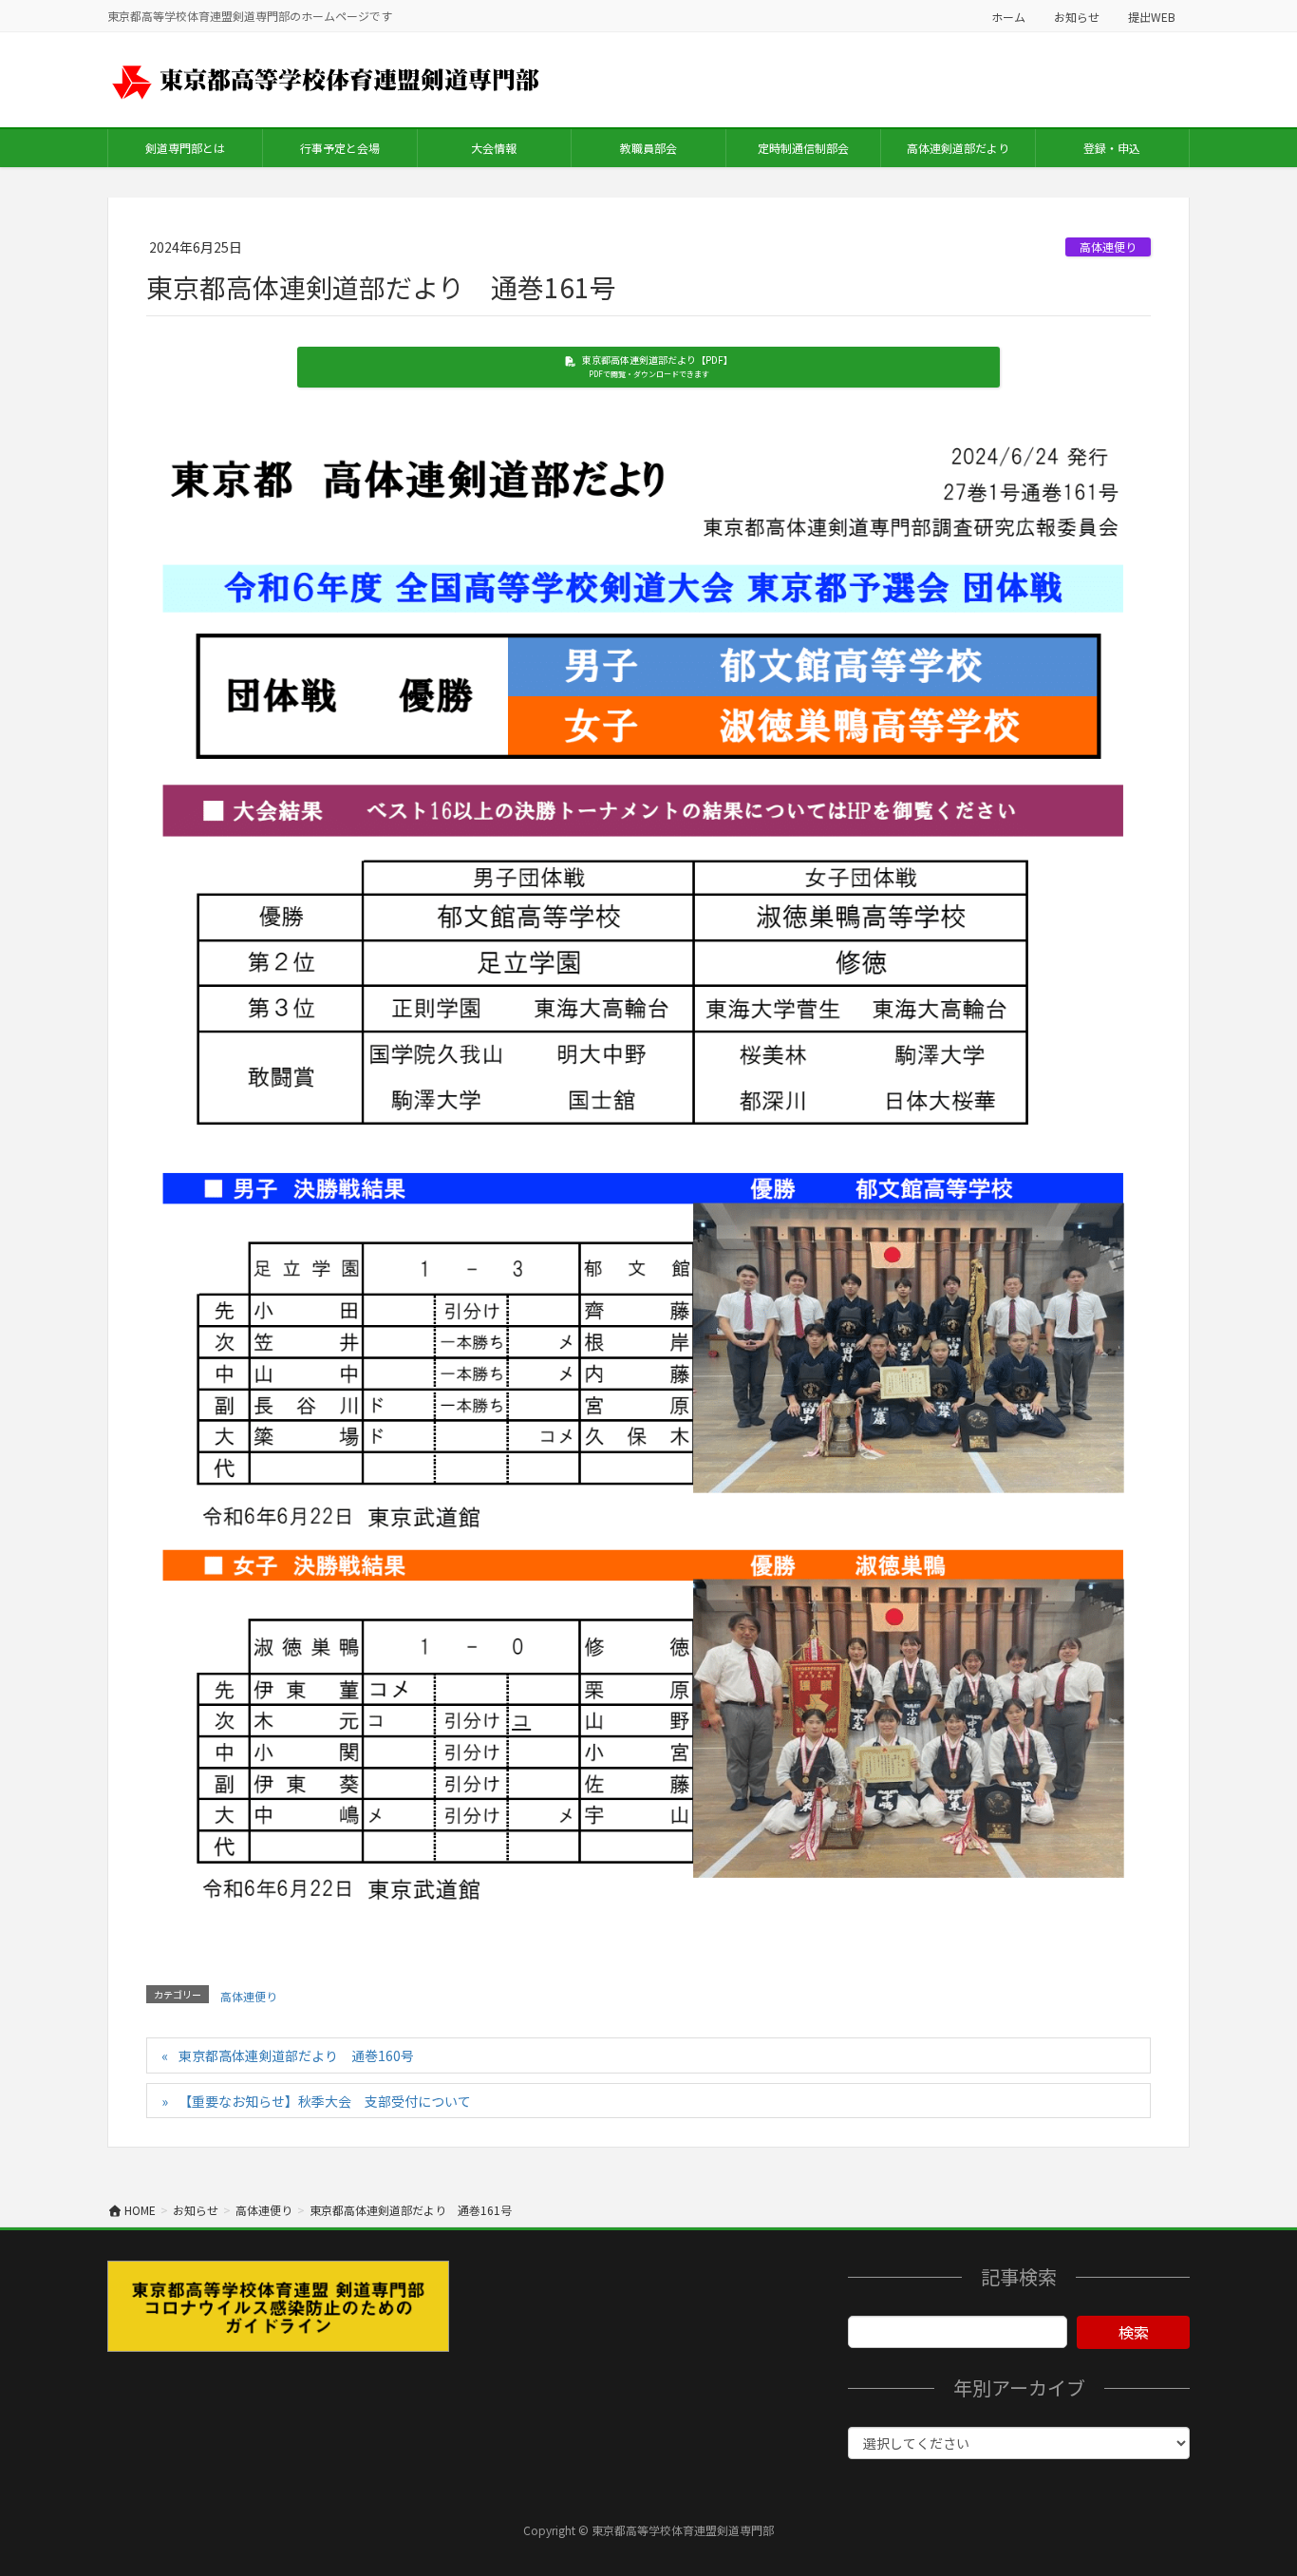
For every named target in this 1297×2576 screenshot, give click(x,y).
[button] (649, 367)
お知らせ (1077, 17)
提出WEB (1152, 17)
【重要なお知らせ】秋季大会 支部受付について (325, 2101)
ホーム (1008, 17)
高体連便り (1108, 246)
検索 (1134, 2332)
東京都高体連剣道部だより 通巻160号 (296, 2055)
